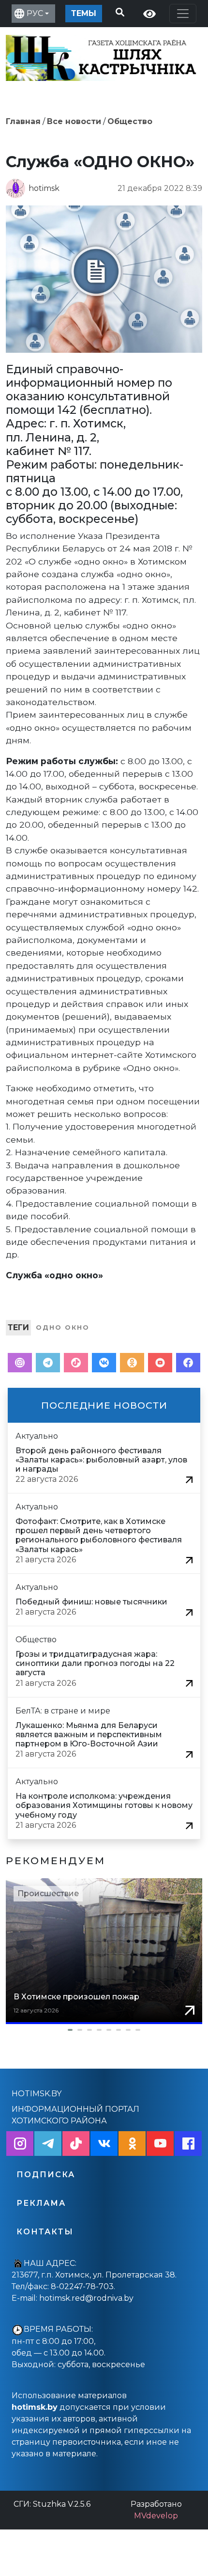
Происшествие (48, 1893)
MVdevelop (156, 2516)
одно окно (63, 1327)
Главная (23, 121)
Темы (84, 13)
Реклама (41, 2203)
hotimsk (44, 188)
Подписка (46, 2175)
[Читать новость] (189, 1479)
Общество (130, 121)
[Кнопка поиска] (118, 11)
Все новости (74, 121)
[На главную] (103, 56)
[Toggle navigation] (183, 14)
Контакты (45, 2232)
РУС (35, 13)
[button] (104, 2030)
